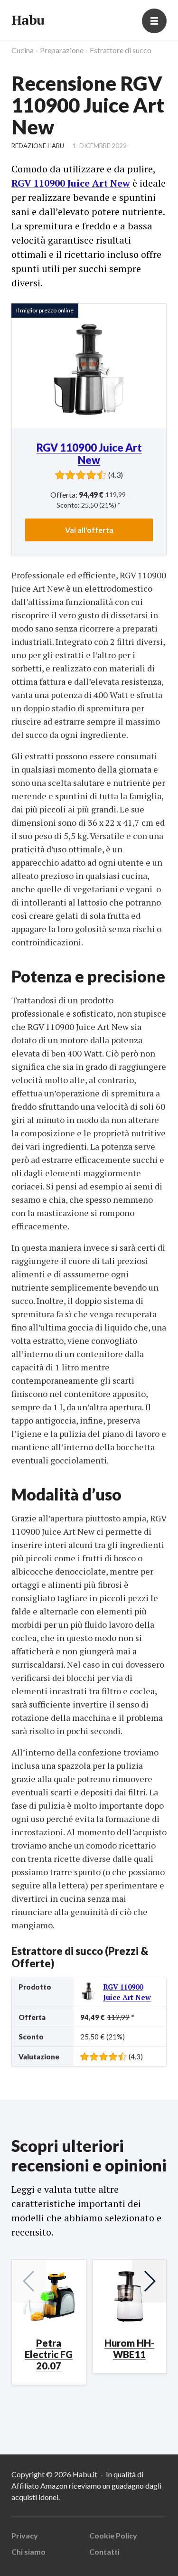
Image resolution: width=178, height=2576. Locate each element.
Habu (28, 20)
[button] (149, 2281)
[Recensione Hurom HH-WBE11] (130, 2297)
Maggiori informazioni (48, 2529)
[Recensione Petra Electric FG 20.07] (49, 2297)
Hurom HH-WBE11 (129, 2349)
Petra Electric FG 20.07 (49, 2354)
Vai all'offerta (89, 530)
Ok (48, 2556)
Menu (154, 21)
